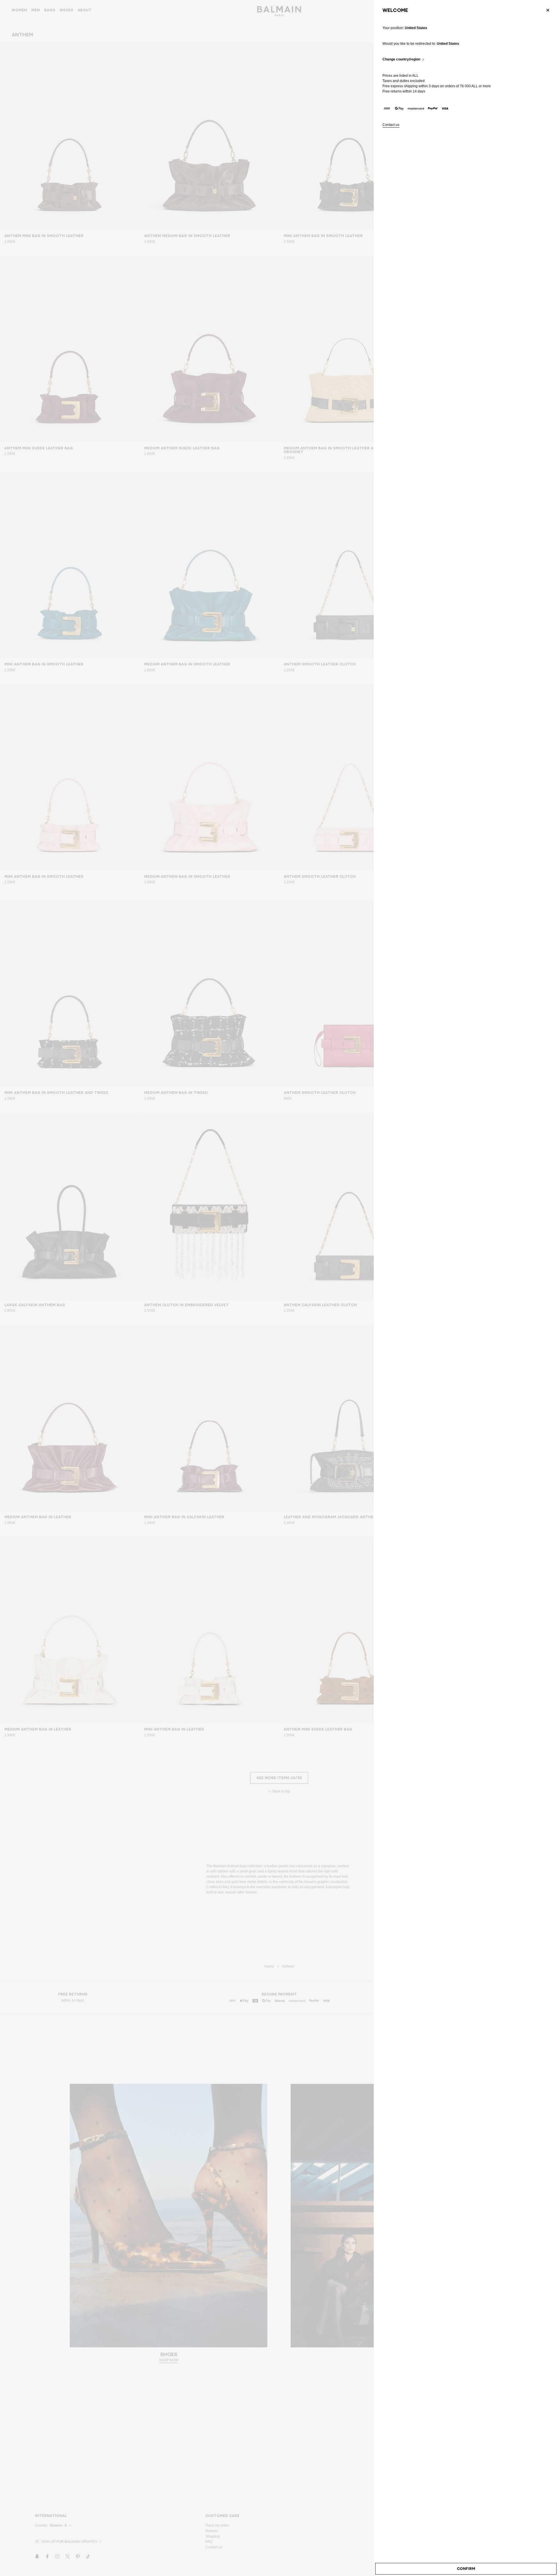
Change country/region (401, 59)
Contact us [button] (391, 125)
